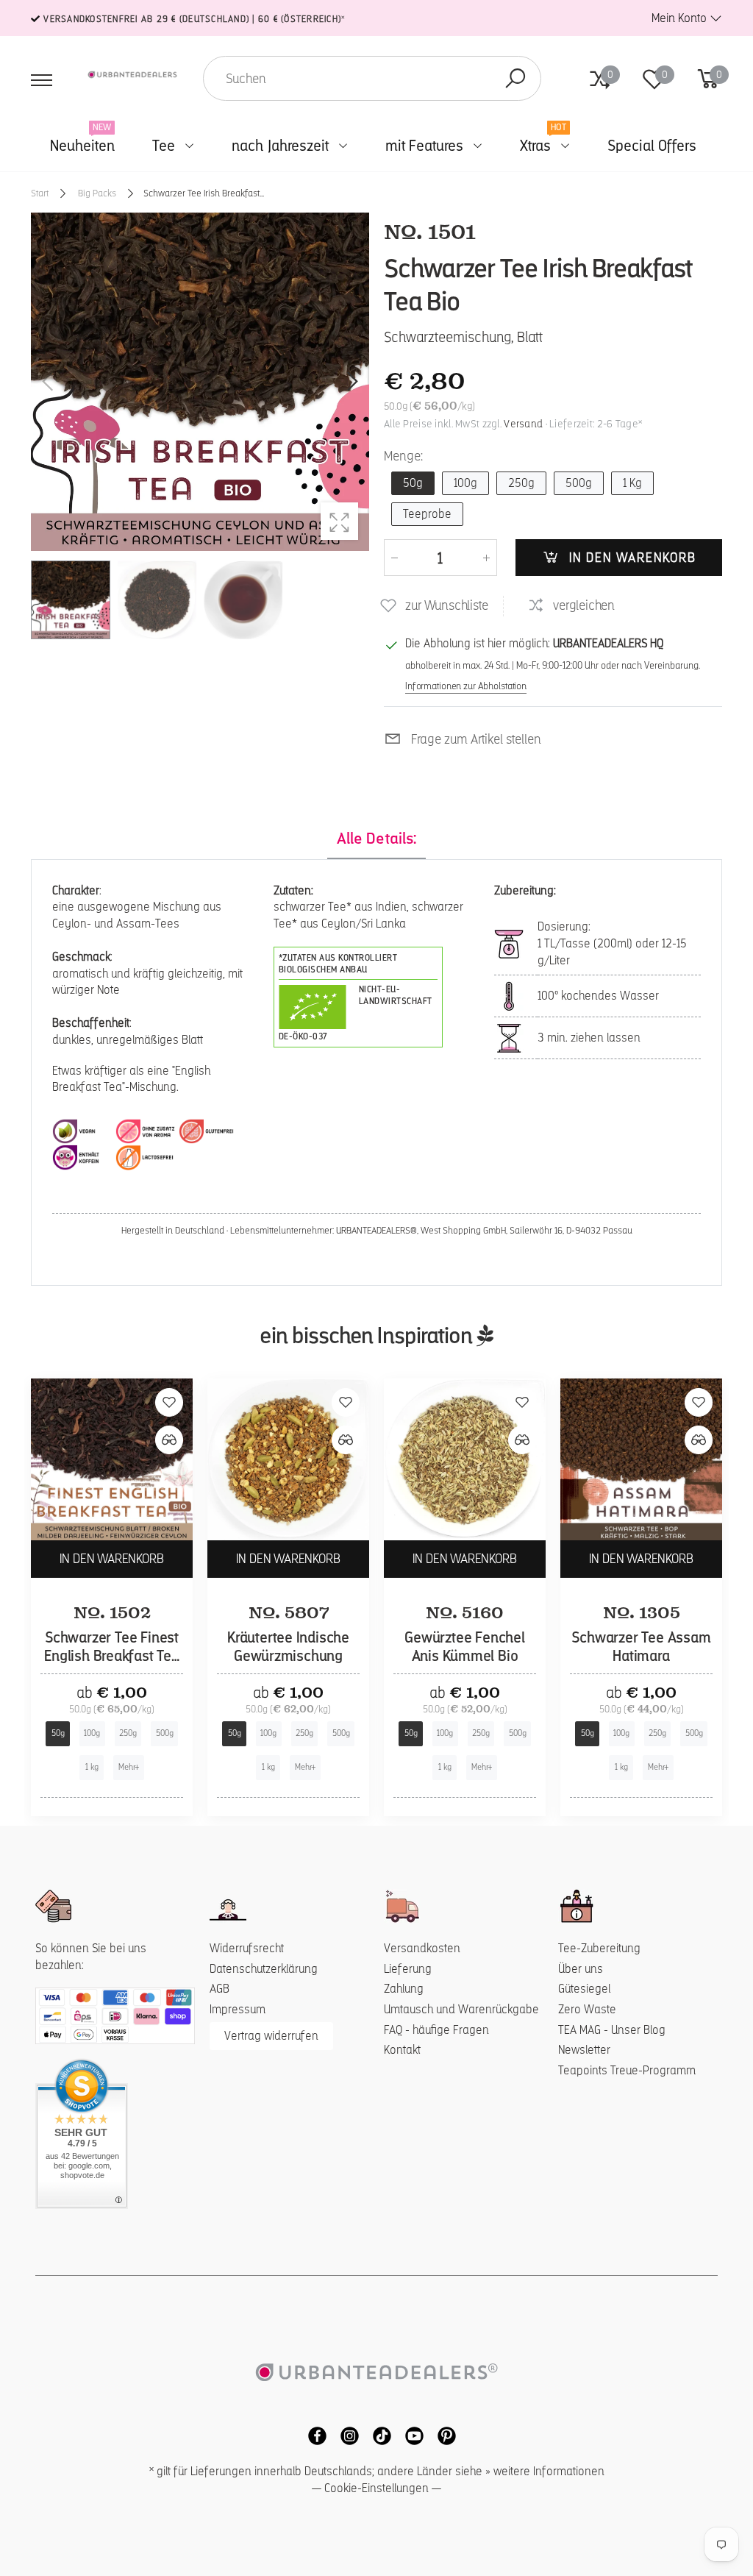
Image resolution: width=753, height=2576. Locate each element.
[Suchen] (515, 78)
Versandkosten (422, 1948)
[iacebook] (313, 2435)
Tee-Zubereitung (599, 1948)
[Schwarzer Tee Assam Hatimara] (641, 1459)
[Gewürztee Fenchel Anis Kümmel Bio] (465, 1459)
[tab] (376, 839)
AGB (220, 1989)
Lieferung (408, 1969)
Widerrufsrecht (247, 1948)
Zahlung (404, 1989)
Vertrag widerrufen (271, 2036)
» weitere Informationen (545, 2471)
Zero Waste (587, 2009)
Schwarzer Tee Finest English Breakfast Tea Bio (112, 1656)
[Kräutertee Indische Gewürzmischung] (288, 1459)
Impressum (238, 2009)
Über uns (581, 1969)
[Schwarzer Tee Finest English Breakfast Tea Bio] (112, 1459)
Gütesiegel (584, 1989)
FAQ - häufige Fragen (436, 2030)
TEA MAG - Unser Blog (612, 2030)
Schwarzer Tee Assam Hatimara (641, 1647)
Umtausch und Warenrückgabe (461, 2009)
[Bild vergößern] (339, 521)
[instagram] (346, 2435)
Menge (403, 456)
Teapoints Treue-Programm (627, 2070)
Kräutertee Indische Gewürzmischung (288, 1647)
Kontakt (402, 2050)
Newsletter (584, 2050)
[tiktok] (378, 2435)
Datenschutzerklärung (264, 1969)
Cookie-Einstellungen (376, 2488)
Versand (523, 424)
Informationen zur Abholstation (466, 686)
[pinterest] (441, 2435)
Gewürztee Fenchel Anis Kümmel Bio (465, 1647)
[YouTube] (410, 2435)
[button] (351, 382)
